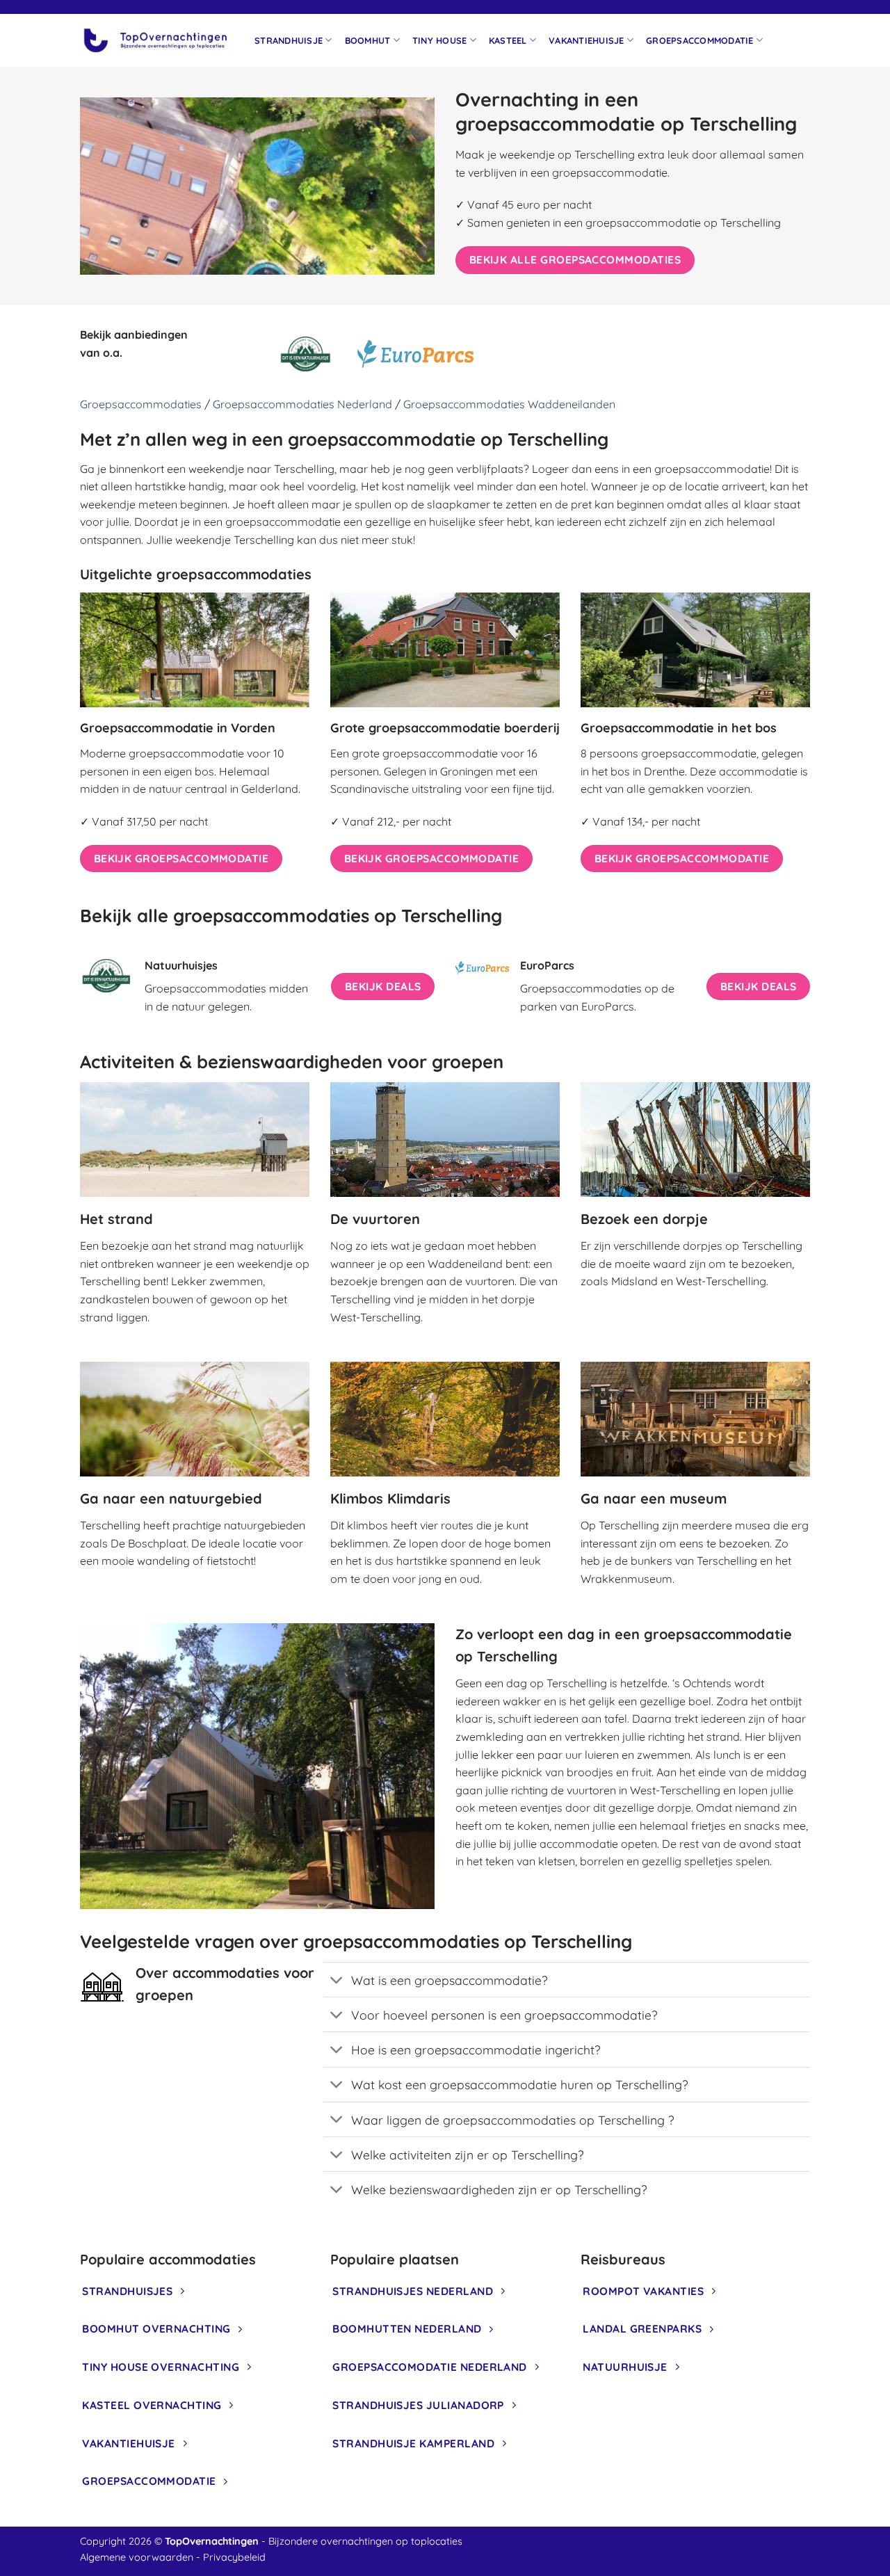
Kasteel (508, 40)
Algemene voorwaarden (137, 2557)
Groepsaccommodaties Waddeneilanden (509, 404)
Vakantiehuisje (586, 40)
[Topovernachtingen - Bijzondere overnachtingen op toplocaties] (157, 40)
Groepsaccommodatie (700, 40)
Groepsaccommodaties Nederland (302, 404)
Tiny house (440, 40)
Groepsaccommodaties (141, 404)
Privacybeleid (234, 2557)
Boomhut (368, 40)
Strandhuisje (289, 40)
